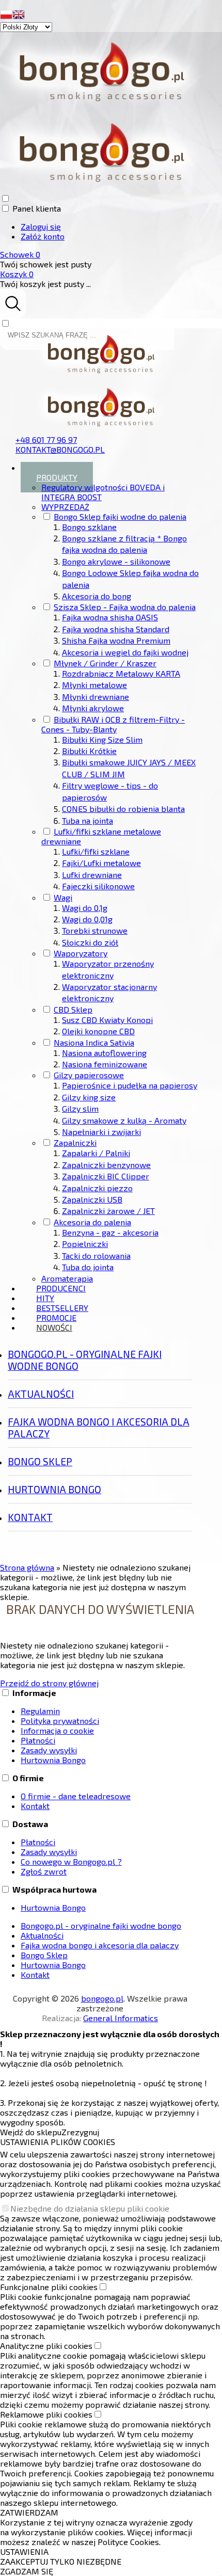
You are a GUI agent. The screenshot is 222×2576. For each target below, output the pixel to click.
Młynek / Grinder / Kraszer (105, 663)
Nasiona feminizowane (105, 1064)
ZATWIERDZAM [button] (29, 2512)
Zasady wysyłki (49, 1750)
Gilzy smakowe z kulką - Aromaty (124, 1120)
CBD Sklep (73, 1009)
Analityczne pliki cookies (46, 2346)
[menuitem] (110, 873)
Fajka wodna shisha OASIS (110, 617)
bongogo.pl (102, 1998)
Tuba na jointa (88, 820)
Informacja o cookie (57, 1730)
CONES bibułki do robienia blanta (123, 809)
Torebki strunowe (95, 930)
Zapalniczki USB (92, 1199)
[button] (6, 16)
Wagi (63, 897)
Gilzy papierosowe (89, 1075)
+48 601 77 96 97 (46, 439)
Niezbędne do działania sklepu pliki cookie (90, 2208)
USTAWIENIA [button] (24, 2551)
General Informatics (121, 2018)
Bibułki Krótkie (89, 751)
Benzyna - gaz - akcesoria (110, 1232)
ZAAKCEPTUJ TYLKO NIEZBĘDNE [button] (61, 2561)
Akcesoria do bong (97, 596)
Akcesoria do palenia (92, 1222)
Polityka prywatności (60, 1721)
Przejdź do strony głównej (49, 1683)
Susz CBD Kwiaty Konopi (107, 1020)
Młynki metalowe (94, 685)
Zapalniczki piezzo (97, 1188)
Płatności (38, 1740)
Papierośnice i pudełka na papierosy (130, 1085)
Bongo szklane (89, 527)
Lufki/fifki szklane (96, 851)
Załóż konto (43, 236)
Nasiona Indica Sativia (94, 1042)
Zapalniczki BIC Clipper (106, 1176)
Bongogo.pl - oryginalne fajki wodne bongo (85, 1360)
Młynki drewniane (96, 697)
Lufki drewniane (92, 875)
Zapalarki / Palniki (96, 1153)
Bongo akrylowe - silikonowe (116, 561)
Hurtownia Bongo (54, 1489)
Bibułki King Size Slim (102, 739)
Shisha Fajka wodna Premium (116, 640)
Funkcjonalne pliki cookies (49, 2287)
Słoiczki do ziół (90, 942)
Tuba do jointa (88, 1267)
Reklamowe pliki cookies (46, 2414)
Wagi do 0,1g (85, 908)
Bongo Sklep (40, 1461)
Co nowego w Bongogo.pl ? (71, 1861)
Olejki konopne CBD (98, 1031)
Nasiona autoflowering (104, 1053)
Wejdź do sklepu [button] (31, 2132)
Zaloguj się (41, 226)
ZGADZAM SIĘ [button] (27, 2571)
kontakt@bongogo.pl (60, 449)
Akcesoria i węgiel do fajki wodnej (125, 652)
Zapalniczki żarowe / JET (108, 1211)
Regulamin (40, 1711)
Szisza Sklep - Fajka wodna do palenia (125, 607)
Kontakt (30, 1517)
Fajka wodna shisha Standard (116, 629)
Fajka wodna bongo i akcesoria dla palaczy (99, 1428)
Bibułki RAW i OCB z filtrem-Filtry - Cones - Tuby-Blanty (113, 724)
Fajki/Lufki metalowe (101, 863)
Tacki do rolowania (96, 1255)
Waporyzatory (81, 953)
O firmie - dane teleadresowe (76, 1796)
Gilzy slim (80, 1108)
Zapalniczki (75, 1142)
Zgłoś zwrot (44, 1871)
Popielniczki (85, 1244)
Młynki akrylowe (93, 708)
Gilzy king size (89, 1097)
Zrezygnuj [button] (80, 2132)
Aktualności (41, 1394)
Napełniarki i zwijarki (101, 1132)
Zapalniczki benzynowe (106, 1165)
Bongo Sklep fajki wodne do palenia (120, 516)
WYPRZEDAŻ (65, 507)
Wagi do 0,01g (87, 919)
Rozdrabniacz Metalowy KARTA (121, 673)
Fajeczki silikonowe (98, 886)
